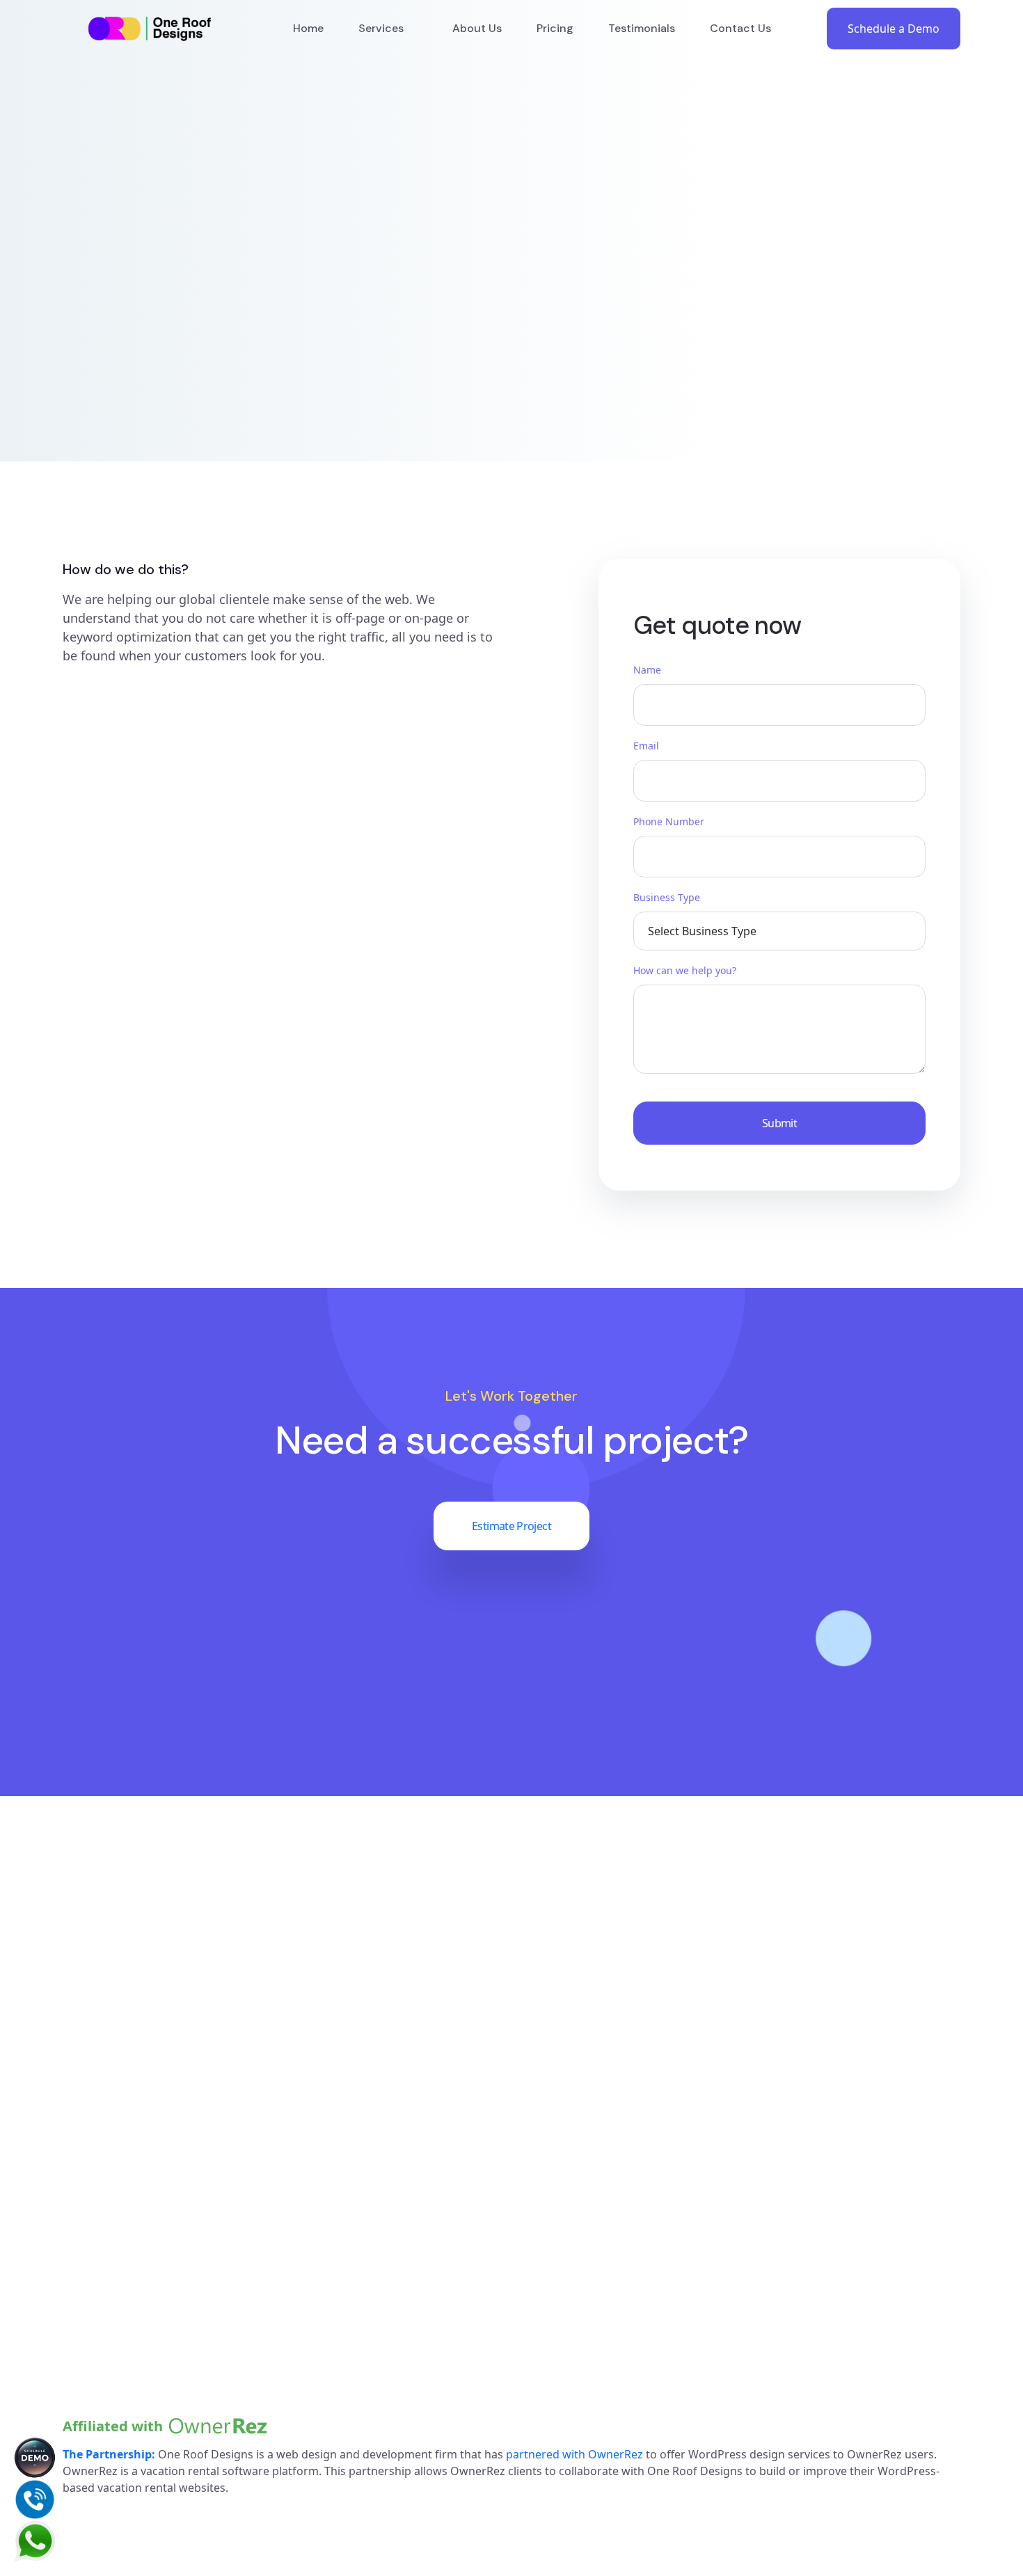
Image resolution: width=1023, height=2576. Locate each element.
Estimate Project (511, 1526)
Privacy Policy (883, 2238)
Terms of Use (926, 2561)
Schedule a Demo (894, 29)
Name (647, 670)
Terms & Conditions (902, 2268)
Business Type (667, 897)
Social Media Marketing (683, 2238)
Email (646, 746)
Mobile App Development (689, 2268)
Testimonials (642, 28)
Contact (866, 2178)
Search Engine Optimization (696, 2208)
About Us (477, 28)
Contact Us (740, 28)
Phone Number (669, 821)
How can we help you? (685, 970)
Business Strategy (667, 2298)
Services (381, 28)
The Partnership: (109, 2454)
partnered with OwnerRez (574, 2454)
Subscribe (272, 2309)
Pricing (555, 28)
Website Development (679, 2178)
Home (308, 28)
